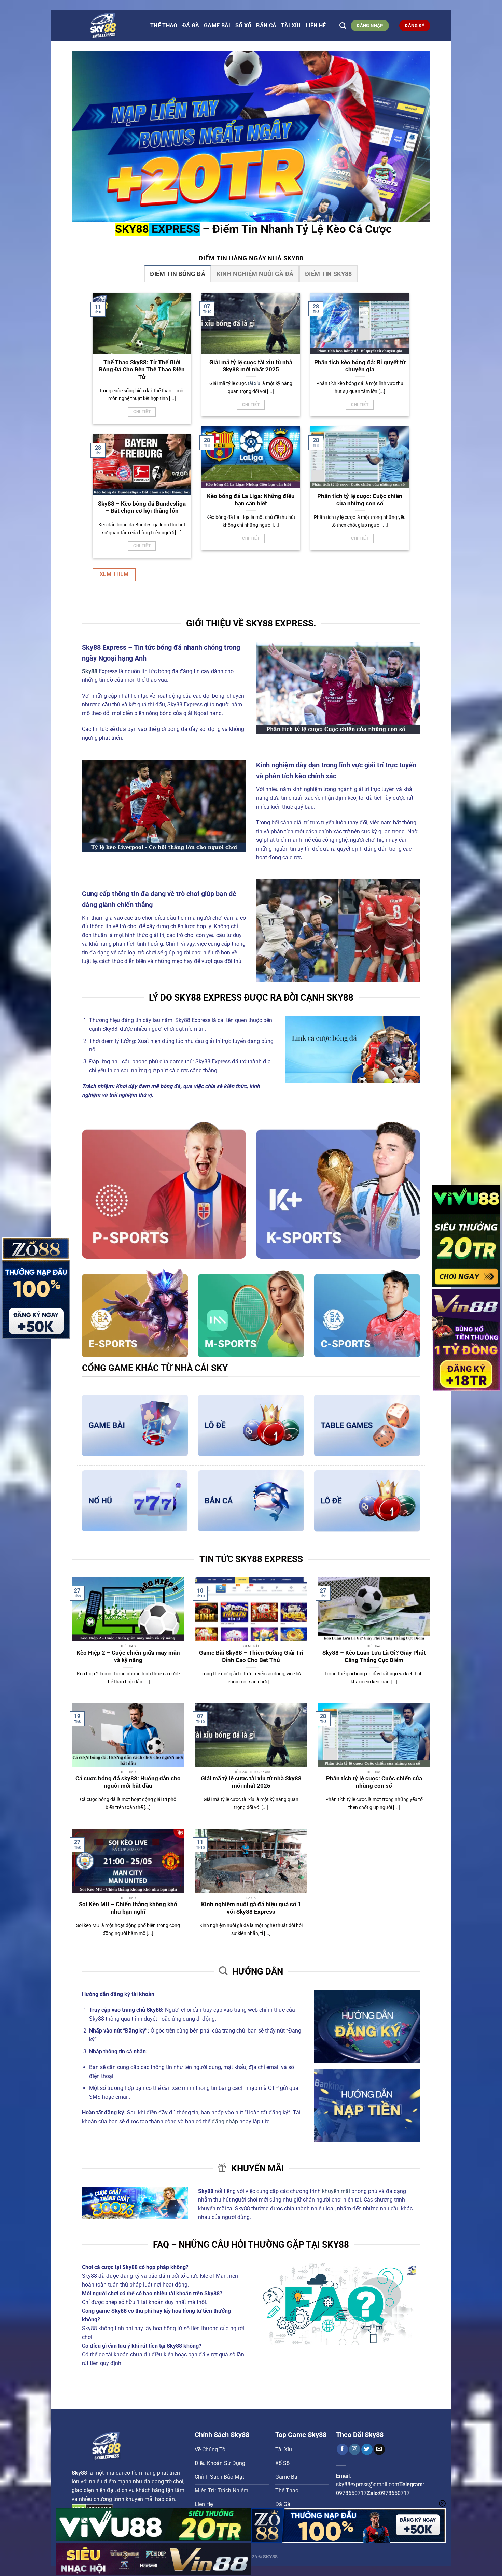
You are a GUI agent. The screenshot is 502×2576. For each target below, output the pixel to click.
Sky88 (79, 2473)
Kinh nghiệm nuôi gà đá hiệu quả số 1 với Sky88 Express (251, 1908)
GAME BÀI (217, 25)
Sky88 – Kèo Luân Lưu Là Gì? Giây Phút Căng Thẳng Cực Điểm (374, 1657)
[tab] (178, 274)
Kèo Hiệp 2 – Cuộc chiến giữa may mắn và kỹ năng (128, 1657)
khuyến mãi (336, 2191)
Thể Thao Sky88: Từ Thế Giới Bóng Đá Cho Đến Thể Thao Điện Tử (142, 370)
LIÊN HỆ (316, 25)
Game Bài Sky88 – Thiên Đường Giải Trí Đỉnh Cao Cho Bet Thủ (251, 1657)
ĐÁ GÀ (191, 25)
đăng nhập (225, 2121)
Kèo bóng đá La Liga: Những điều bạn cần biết (251, 500)
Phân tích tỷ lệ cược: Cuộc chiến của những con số (360, 500)
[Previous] (87, 137)
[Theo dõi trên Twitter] (367, 2449)
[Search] (343, 25)
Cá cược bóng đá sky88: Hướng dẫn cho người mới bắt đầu (128, 1782)
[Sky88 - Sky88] (106, 26)
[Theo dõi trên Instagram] (355, 2449)
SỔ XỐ (243, 25)
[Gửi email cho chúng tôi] (379, 2449)
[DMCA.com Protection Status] (92, 2508)
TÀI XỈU (291, 25)
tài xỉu (254, 384)
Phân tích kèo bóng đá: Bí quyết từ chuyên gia (360, 366)
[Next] (415, 137)
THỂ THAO (164, 25)
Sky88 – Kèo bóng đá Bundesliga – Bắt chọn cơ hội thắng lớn (142, 507)
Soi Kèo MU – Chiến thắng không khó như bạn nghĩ (128, 1908)
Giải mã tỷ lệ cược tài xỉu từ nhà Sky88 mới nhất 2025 (251, 366)
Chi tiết (142, 412)
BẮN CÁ (266, 25)
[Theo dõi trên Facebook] (342, 2449)
